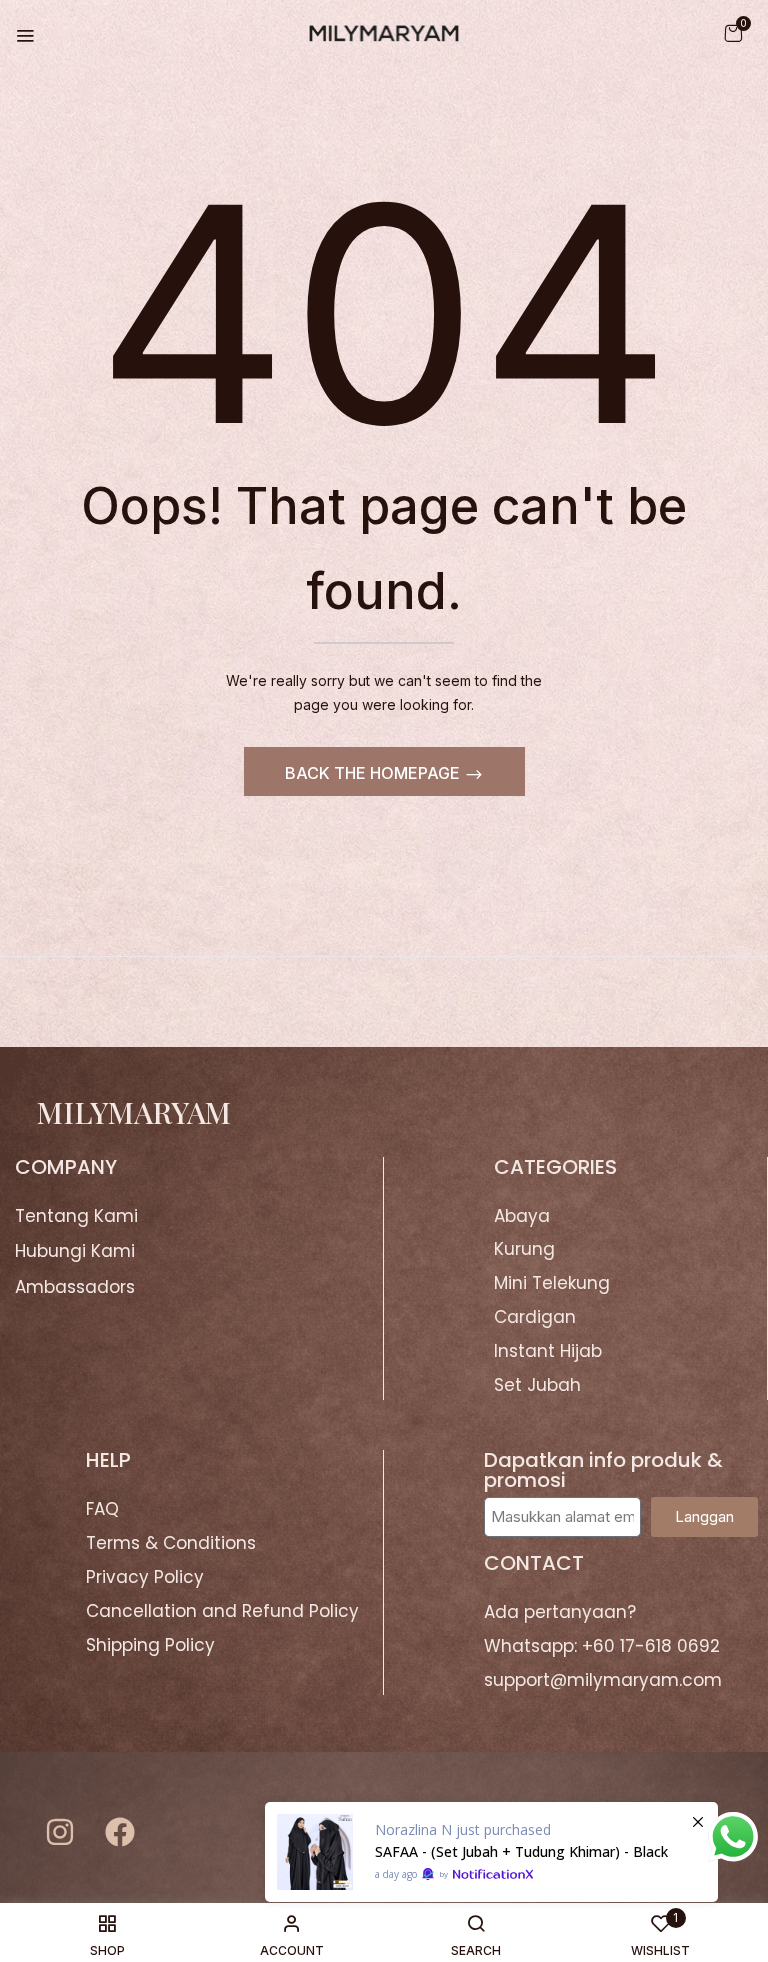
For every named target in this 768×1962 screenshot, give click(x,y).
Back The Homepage (374, 773)
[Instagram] (60, 1832)
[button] (733, 32)
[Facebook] (120, 1832)
